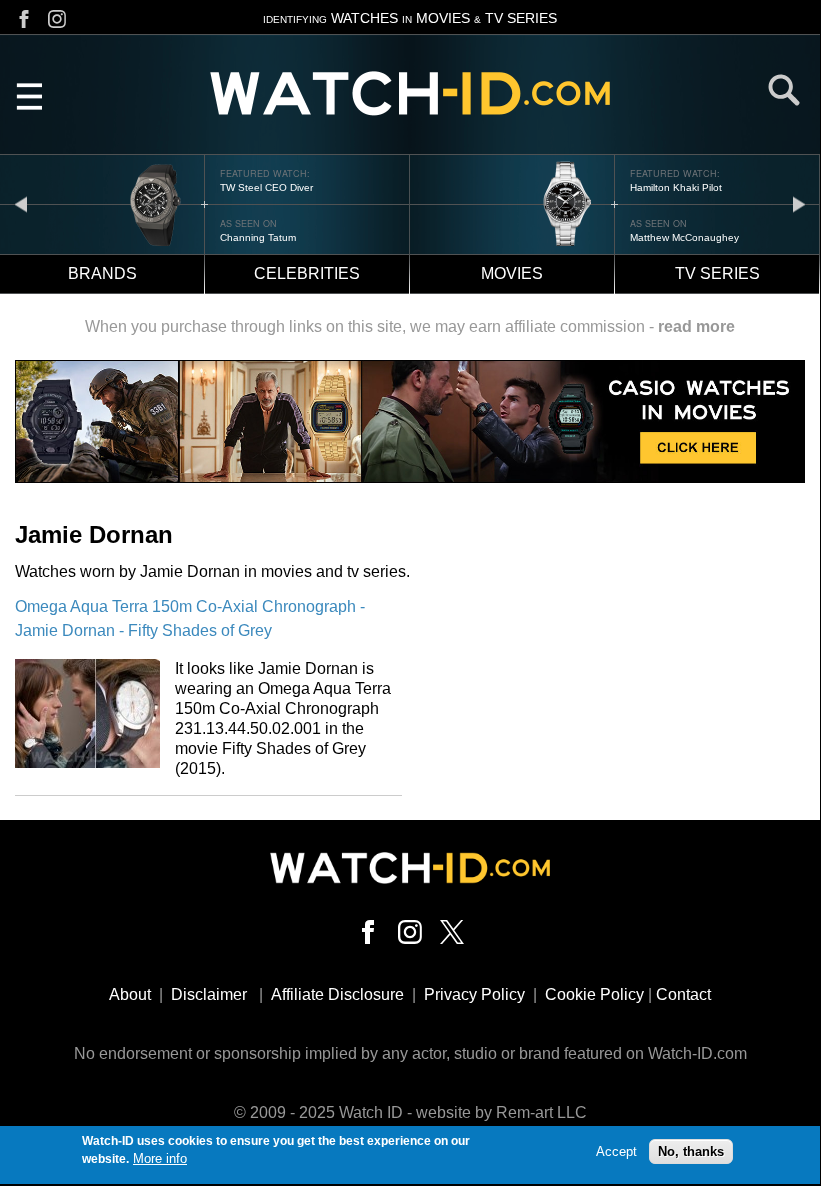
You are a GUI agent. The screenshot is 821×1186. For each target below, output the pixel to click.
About (130, 994)
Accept (616, 1151)
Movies (512, 273)
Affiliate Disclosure (337, 994)
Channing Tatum (258, 237)
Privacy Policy (474, 994)
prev (21, 203)
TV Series (717, 273)
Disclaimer (209, 994)
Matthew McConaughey (684, 237)
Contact (683, 994)
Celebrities (307, 273)
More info (160, 1158)
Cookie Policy (594, 994)
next (799, 203)
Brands (102, 273)
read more (696, 326)
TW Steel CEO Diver (266, 187)
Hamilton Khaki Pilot (676, 187)
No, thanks (691, 1151)
